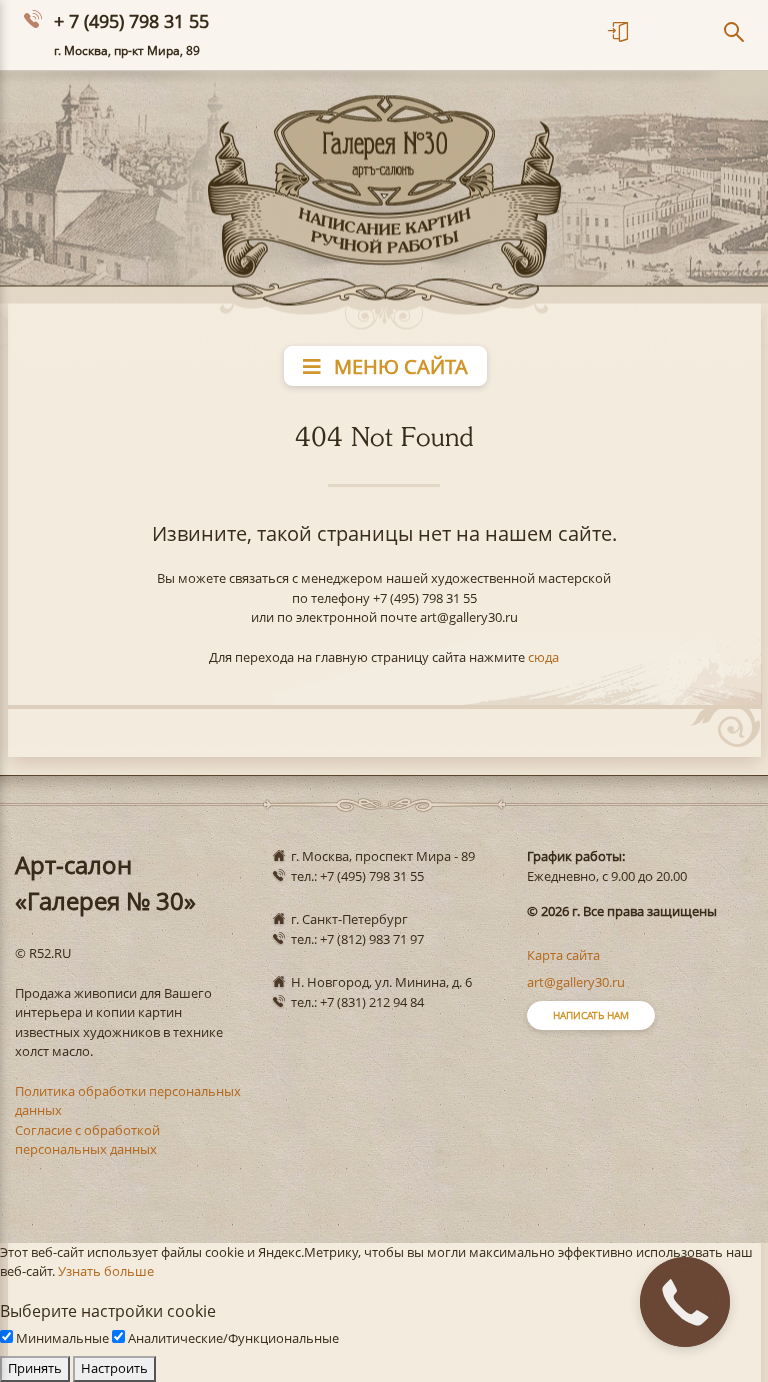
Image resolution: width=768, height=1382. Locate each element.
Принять (35, 1368)
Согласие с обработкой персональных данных (87, 1140)
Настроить (114, 1368)
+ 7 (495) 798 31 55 (131, 21)
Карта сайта (563, 955)
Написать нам (591, 1015)
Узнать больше (106, 1271)
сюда (543, 657)
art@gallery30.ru (576, 982)
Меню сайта (398, 366)
